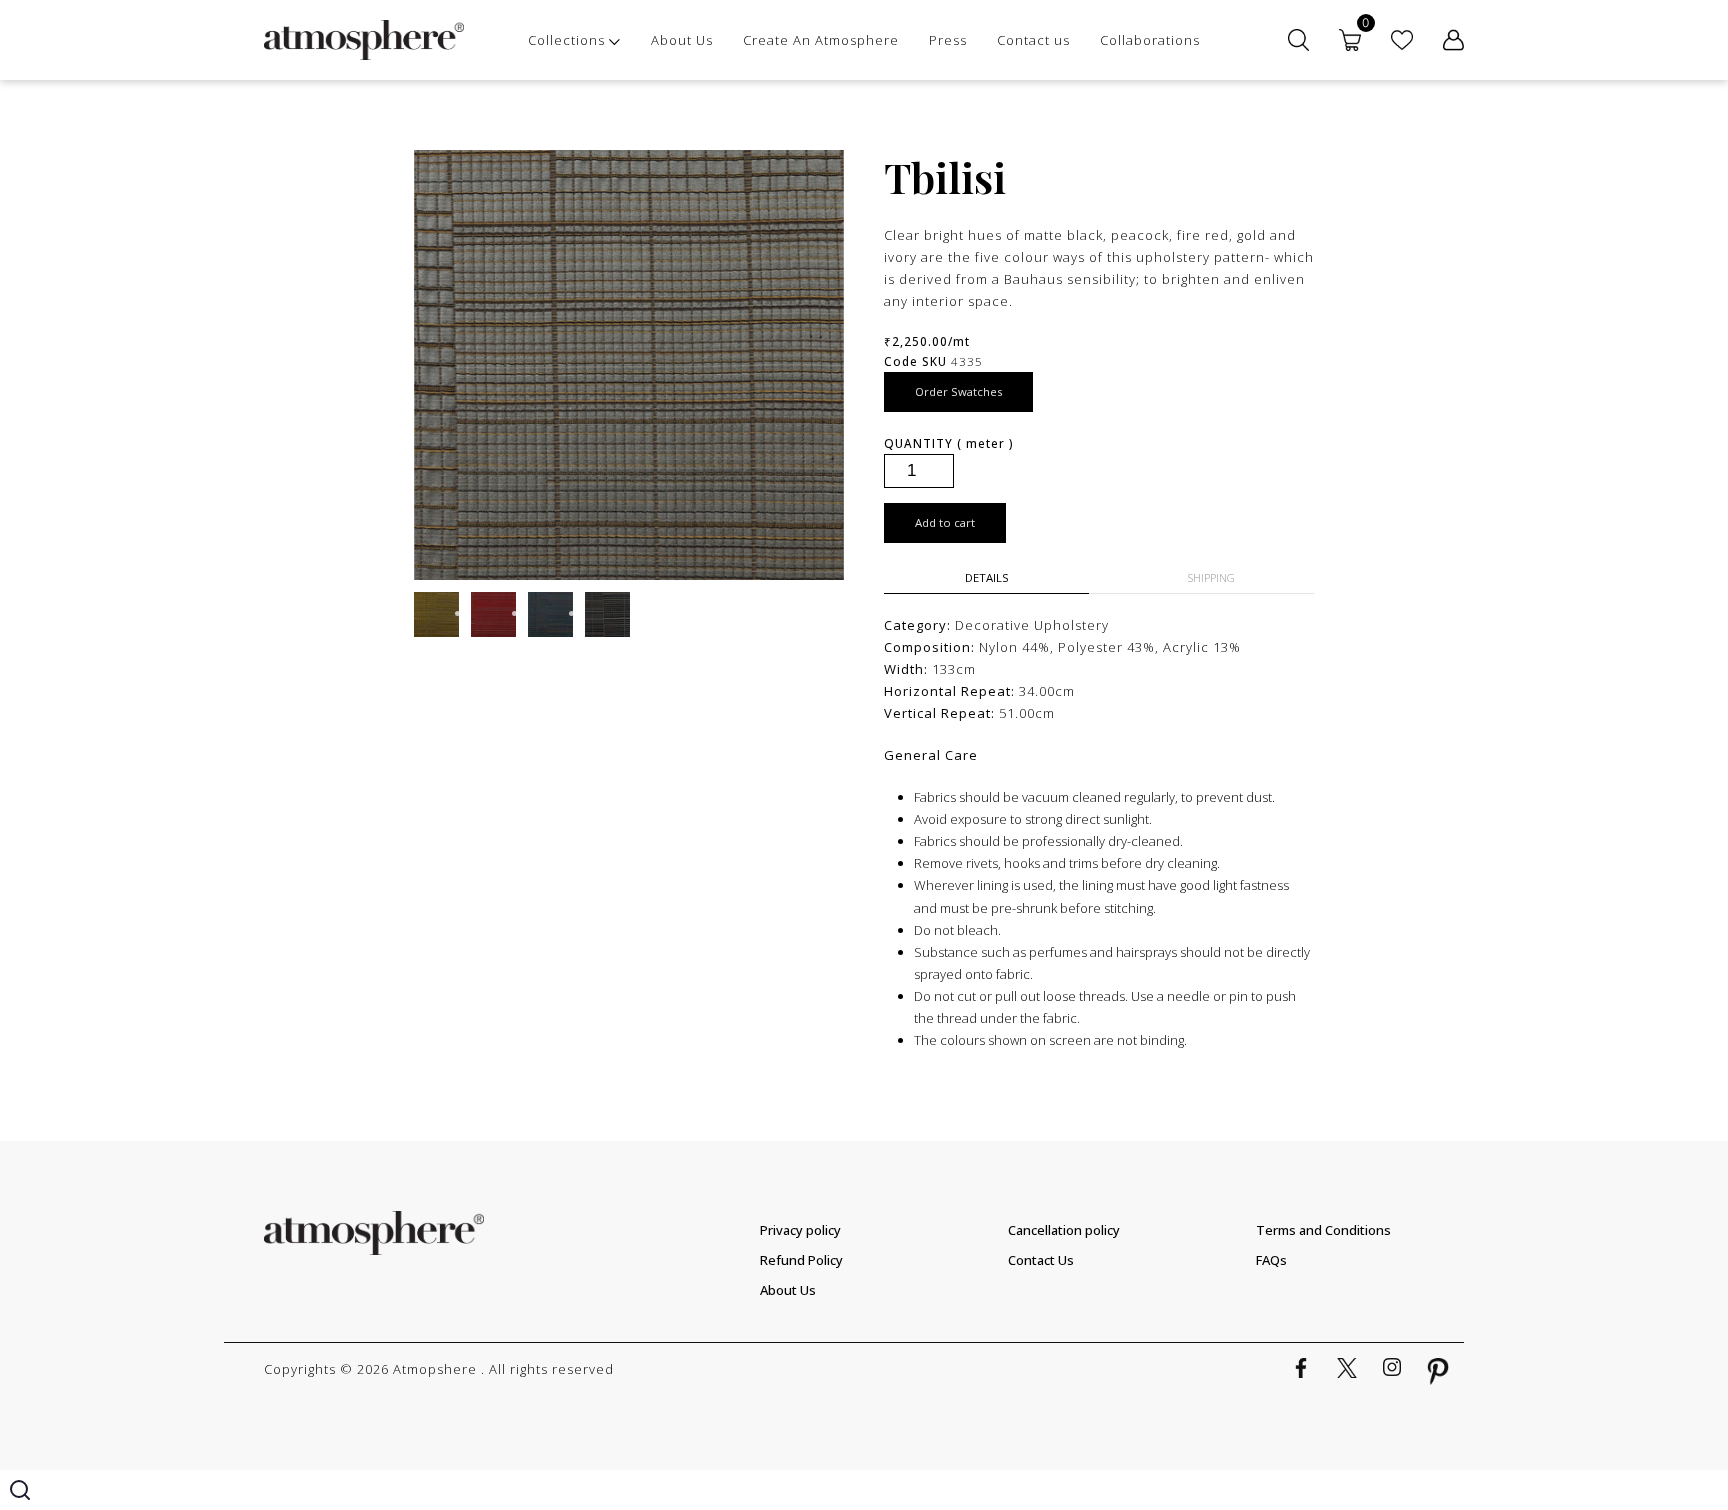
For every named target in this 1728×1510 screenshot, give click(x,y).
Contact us (1033, 40)
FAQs (1271, 1260)
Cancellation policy (1064, 1230)
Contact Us (1041, 1260)
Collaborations (1150, 40)
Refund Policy (801, 1260)
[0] (1350, 40)
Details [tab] (987, 577)
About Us (682, 40)
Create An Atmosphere (821, 40)
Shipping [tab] (1211, 577)
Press (948, 40)
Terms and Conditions (1323, 1230)
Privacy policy (800, 1230)
